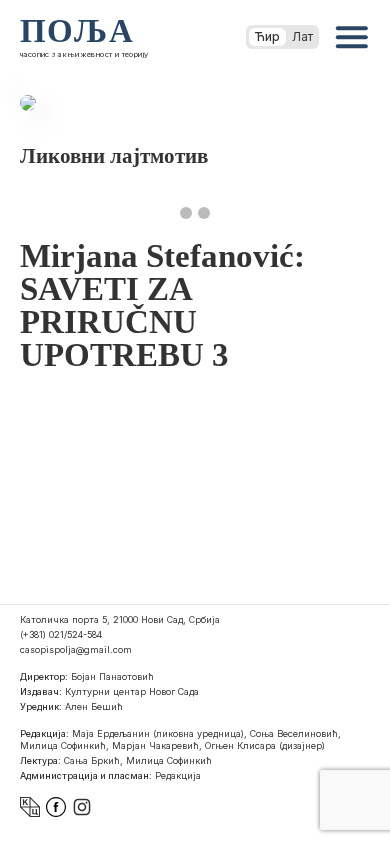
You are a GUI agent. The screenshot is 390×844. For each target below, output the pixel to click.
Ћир (267, 36)
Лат (302, 36)
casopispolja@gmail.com (76, 649)
